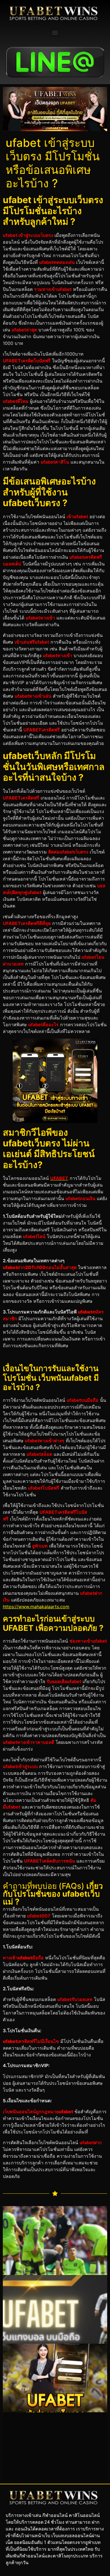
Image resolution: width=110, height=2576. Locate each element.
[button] (55, 32)
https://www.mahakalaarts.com (36, 1607)
